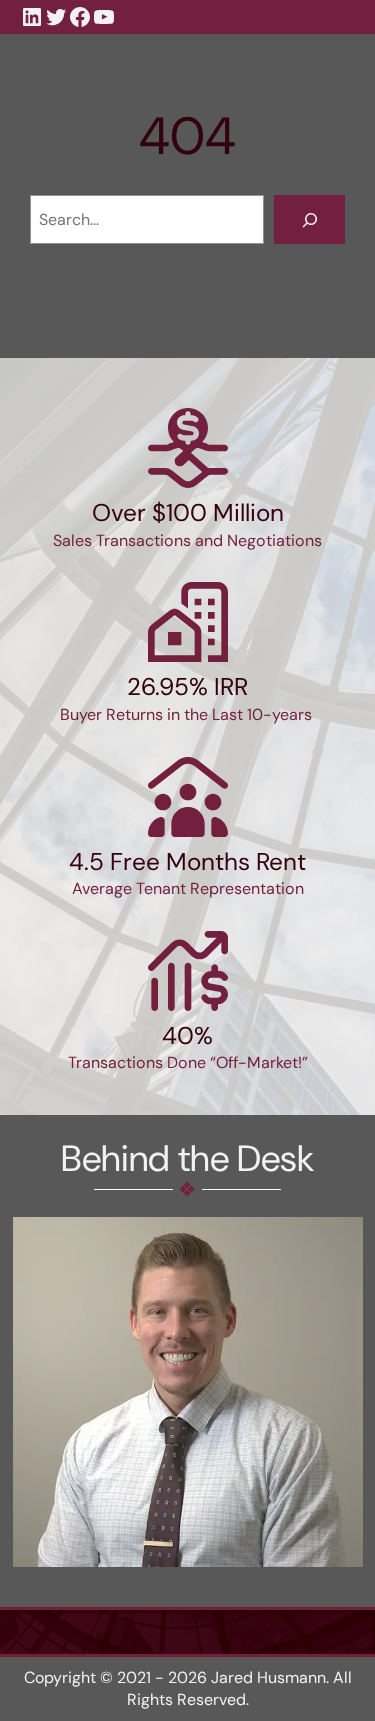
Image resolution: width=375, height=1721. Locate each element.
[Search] (309, 219)
